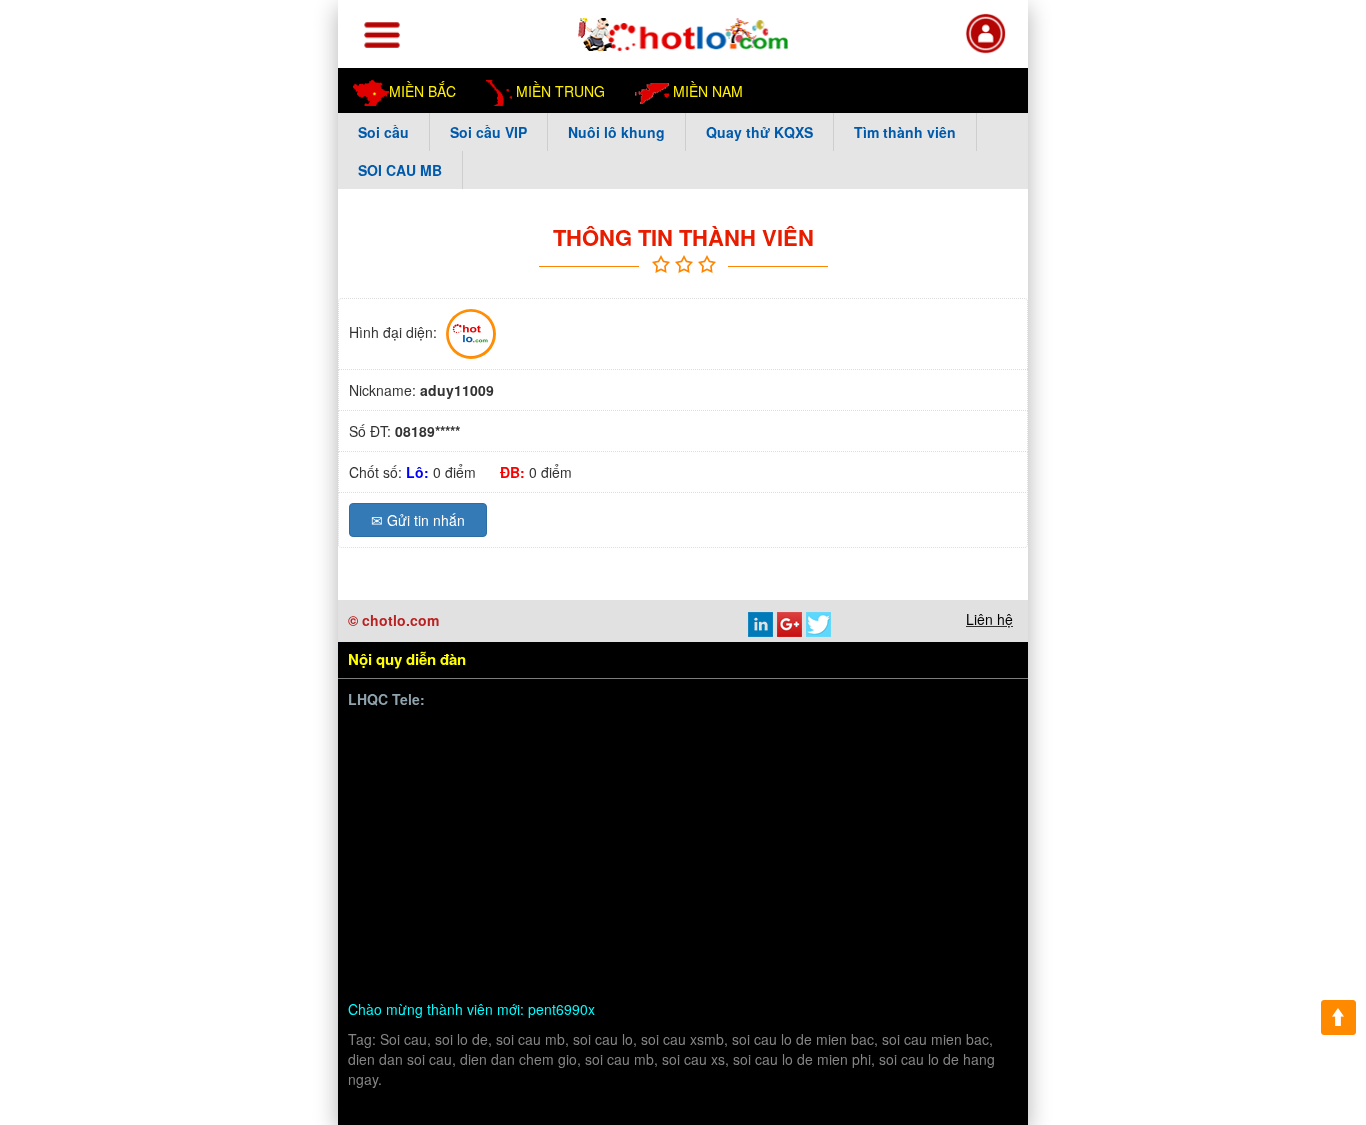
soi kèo (397, 946)
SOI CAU (833, 922)
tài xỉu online (539, 946)
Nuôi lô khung (616, 132)
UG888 (967, 758)
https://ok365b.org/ (862, 899)
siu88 (863, 875)
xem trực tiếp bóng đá (670, 875)
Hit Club (510, 852)
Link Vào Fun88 (676, 828)
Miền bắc (422, 91)
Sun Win (589, 922)
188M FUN (839, 782)
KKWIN (653, 922)
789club (399, 758)
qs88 (755, 828)
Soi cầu (383, 132)
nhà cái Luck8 (932, 782)
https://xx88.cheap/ (436, 922)
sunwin (545, 805)
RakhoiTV (554, 875)
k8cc (887, 946)
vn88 (453, 735)
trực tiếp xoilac (868, 852)
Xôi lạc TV (877, 805)
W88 (844, 946)
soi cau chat (623, 969)
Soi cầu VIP (488, 132)
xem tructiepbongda (773, 735)
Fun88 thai (757, 782)
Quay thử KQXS (759, 132)
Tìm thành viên (905, 132)
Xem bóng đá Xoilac (767, 805)
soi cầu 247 (629, 946)
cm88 (392, 828)
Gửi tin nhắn (418, 520)
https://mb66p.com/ (544, 735)
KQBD (954, 735)
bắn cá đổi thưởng (535, 782)
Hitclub (570, 852)
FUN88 (762, 758)
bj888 (454, 899)
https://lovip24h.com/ (441, 969)
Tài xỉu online (825, 828)
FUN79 (654, 899)
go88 (622, 782)
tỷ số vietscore (928, 828)
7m (779, 899)
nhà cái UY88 (418, 805)
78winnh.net (658, 735)
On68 (492, 805)
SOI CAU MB (400, 170)
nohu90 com (793, 875)
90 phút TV (885, 735)
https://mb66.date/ (555, 758)
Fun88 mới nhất (676, 758)
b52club (948, 922)
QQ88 (530, 922)
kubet (739, 852)
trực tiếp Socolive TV (442, 875)
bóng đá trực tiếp (636, 805)
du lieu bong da (423, 852)
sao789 (917, 875)
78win (939, 805)
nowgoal (460, 946)
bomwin (399, 735)
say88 (689, 852)
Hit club (550, 899)
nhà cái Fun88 (419, 782)
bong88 (461, 758)
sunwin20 (681, 782)
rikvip (893, 922)
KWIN (972, 875)
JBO (499, 899)
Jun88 (789, 852)
